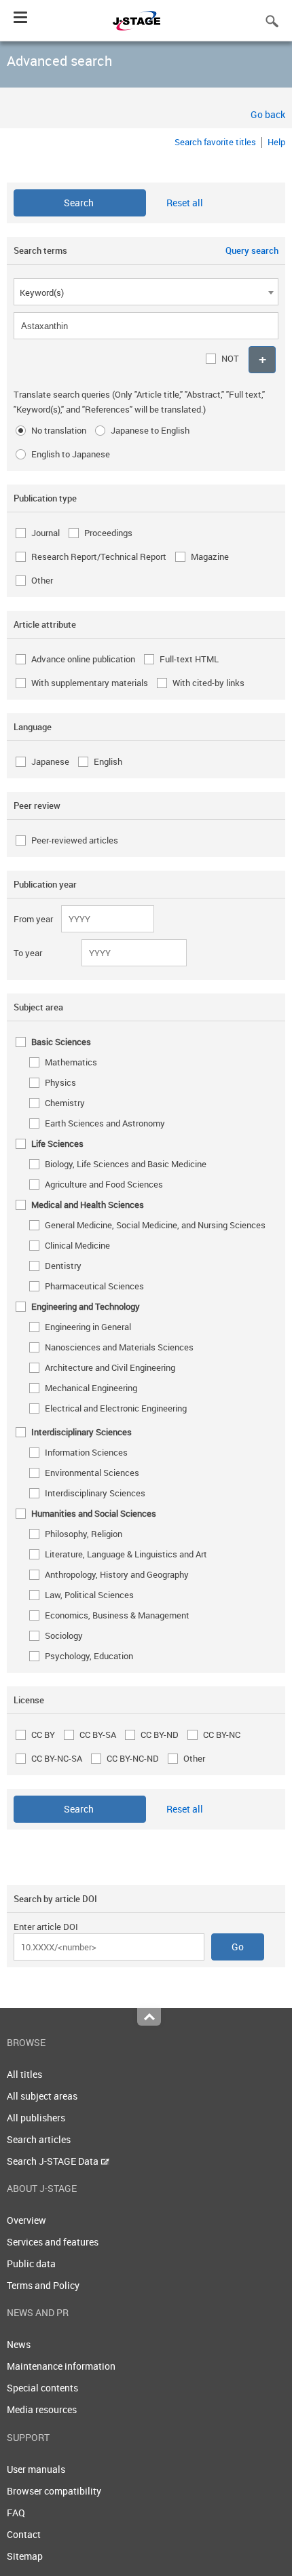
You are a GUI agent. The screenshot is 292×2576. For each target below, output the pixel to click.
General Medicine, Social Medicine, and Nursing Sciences (155, 1225)
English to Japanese (71, 454)
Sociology (64, 1635)
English (108, 761)
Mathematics (71, 1062)
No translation (59, 430)
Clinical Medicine (77, 1245)
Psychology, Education (89, 1656)
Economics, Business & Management (117, 1615)
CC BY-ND (160, 1735)
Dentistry (63, 1266)
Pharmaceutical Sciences (94, 1286)
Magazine (210, 556)
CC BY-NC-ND (133, 1758)
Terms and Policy (43, 2285)
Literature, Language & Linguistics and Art (126, 1554)
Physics (60, 1082)
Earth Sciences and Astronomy (105, 1123)
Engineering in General (88, 1327)
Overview (26, 2220)
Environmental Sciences (92, 1473)
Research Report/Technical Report (99, 556)
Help (276, 142)
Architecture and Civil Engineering (110, 1367)
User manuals (36, 2469)
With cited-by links (208, 683)
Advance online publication (83, 659)
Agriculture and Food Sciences (104, 1184)
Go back (268, 114)
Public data (31, 2264)
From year (33, 919)
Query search (252, 250)
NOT (230, 358)
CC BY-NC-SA (57, 1758)
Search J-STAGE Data (54, 2161)
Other (42, 580)
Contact (24, 2534)
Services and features (53, 2242)
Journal (45, 533)
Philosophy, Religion (84, 1534)
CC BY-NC (222, 1735)
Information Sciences (86, 1452)
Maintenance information (61, 2366)
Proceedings (108, 533)
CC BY (43, 1735)
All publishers (36, 2118)
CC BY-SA (98, 1735)
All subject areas (42, 2096)
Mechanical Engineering (91, 1388)
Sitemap (25, 2556)
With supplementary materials (90, 683)
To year (28, 953)
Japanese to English (150, 430)
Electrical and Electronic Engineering (116, 1408)
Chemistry (65, 1103)
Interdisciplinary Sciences (95, 1493)
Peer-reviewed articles (75, 840)
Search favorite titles (215, 142)
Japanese (50, 761)
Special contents (42, 2388)
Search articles (39, 2139)
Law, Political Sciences (89, 1595)
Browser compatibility (54, 2491)
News (19, 2344)
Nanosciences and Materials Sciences (119, 1347)
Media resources (42, 2409)
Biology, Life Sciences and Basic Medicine (126, 1164)
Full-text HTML (189, 659)
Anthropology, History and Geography (117, 1574)
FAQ (16, 2513)
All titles (24, 2074)
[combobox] (146, 292)
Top (149, 2017)
